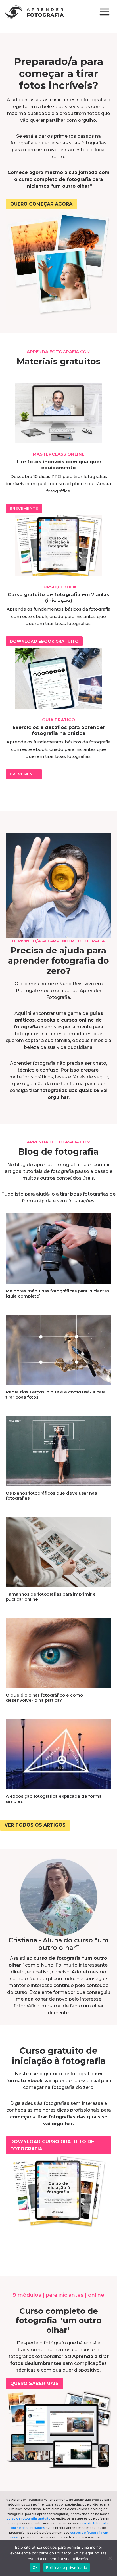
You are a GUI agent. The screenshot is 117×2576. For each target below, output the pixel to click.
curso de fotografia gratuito (28, 2518)
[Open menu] (104, 12)
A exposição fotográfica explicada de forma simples (54, 1799)
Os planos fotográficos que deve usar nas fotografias (51, 1495)
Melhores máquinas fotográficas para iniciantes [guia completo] (58, 1293)
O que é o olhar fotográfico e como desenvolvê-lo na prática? (44, 1698)
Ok (35, 2567)
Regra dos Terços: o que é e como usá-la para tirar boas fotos (56, 1394)
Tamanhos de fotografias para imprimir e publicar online (51, 1597)
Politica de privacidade (67, 2567)
